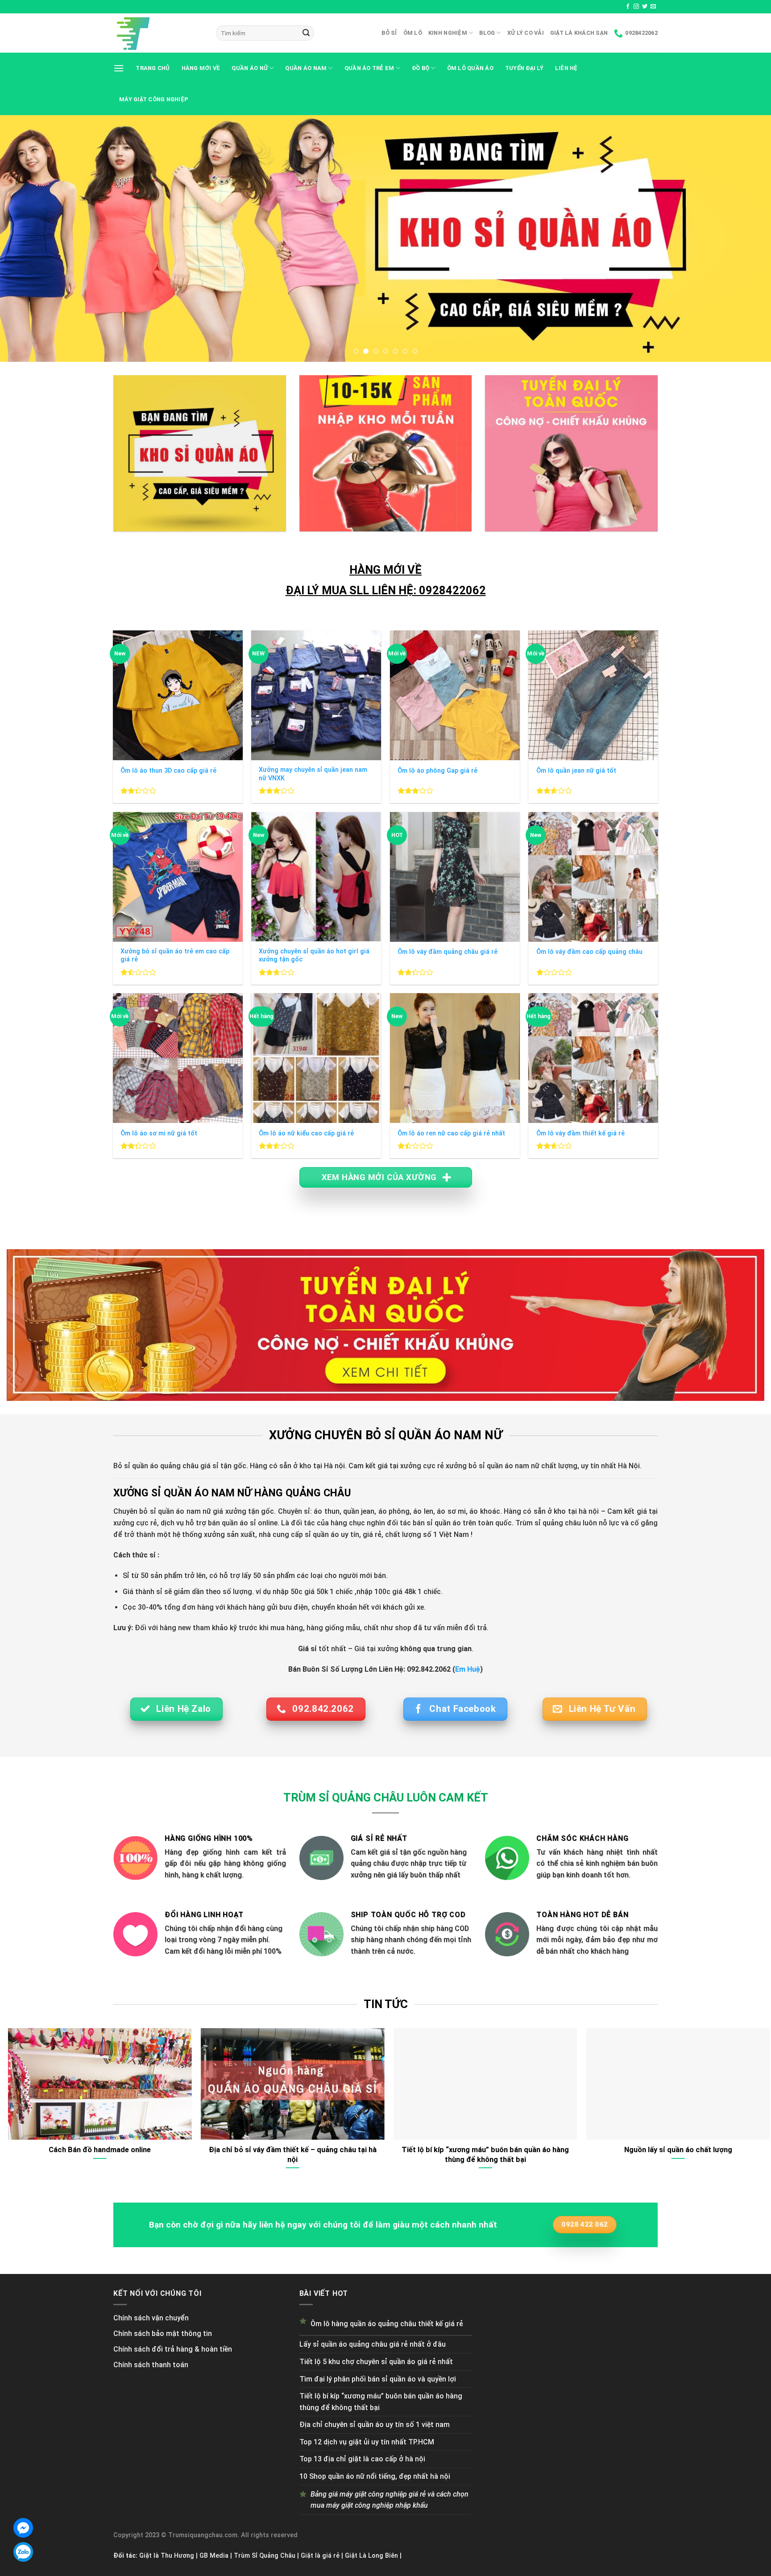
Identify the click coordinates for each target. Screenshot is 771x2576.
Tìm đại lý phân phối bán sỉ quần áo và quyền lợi (378, 2379)
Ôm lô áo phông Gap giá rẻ (437, 771)
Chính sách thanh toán (151, 2365)
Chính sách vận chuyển (151, 2318)
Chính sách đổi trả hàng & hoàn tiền (173, 2349)
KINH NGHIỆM (448, 33)
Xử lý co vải (526, 33)
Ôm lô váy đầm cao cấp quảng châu (589, 952)
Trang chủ (153, 68)
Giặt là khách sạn (579, 33)
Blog (487, 33)
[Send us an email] (653, 7)
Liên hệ (566, 68)
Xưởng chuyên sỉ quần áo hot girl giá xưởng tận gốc (314, 956)
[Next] (744, 238)
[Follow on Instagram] (636, 7)
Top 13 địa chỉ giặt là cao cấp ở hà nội (362, 2459)
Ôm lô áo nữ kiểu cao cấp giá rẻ (306, 1133)
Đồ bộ (421, 68)
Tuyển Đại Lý (524, 68)
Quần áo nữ (250, 68)
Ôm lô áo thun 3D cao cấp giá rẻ (168, 771)
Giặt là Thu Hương (167, 2556)
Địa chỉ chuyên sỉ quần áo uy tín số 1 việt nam (375, 2425)
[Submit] (306, 33)
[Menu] (119, 68)
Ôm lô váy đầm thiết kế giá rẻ (580, 1133)
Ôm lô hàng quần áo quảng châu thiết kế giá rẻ (387, 2324)
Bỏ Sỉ (389, 33)
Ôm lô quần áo (470, 68)
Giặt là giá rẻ (320, 2556)
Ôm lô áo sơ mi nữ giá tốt (159, 1133)
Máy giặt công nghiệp (154, 99)
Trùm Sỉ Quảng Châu (265, 2556)
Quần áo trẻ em (369, 68)
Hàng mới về (201, 68)
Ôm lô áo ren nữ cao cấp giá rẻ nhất (451, 1133)
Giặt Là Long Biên (371, 2556)
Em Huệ (468, 1669)
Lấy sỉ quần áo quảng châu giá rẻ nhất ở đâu (373, 2344)
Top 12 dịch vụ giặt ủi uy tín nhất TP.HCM (367, 2442)
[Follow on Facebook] (628, 7)
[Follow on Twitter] (645, 7)
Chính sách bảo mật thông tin (163, 2334)
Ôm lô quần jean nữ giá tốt (576, 771)
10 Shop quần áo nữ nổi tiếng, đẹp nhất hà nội (375, 2476)
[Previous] (27, 238)
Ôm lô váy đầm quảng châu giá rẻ (448, 952)
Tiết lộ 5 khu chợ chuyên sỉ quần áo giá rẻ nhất (376, 2362)
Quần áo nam (306, 68)
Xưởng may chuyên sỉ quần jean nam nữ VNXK (313, 774)
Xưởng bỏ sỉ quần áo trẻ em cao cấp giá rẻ (175, 956)
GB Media (214, 2556)
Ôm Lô (413, 33)
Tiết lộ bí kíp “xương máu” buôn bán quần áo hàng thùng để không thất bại (381, 2402)
